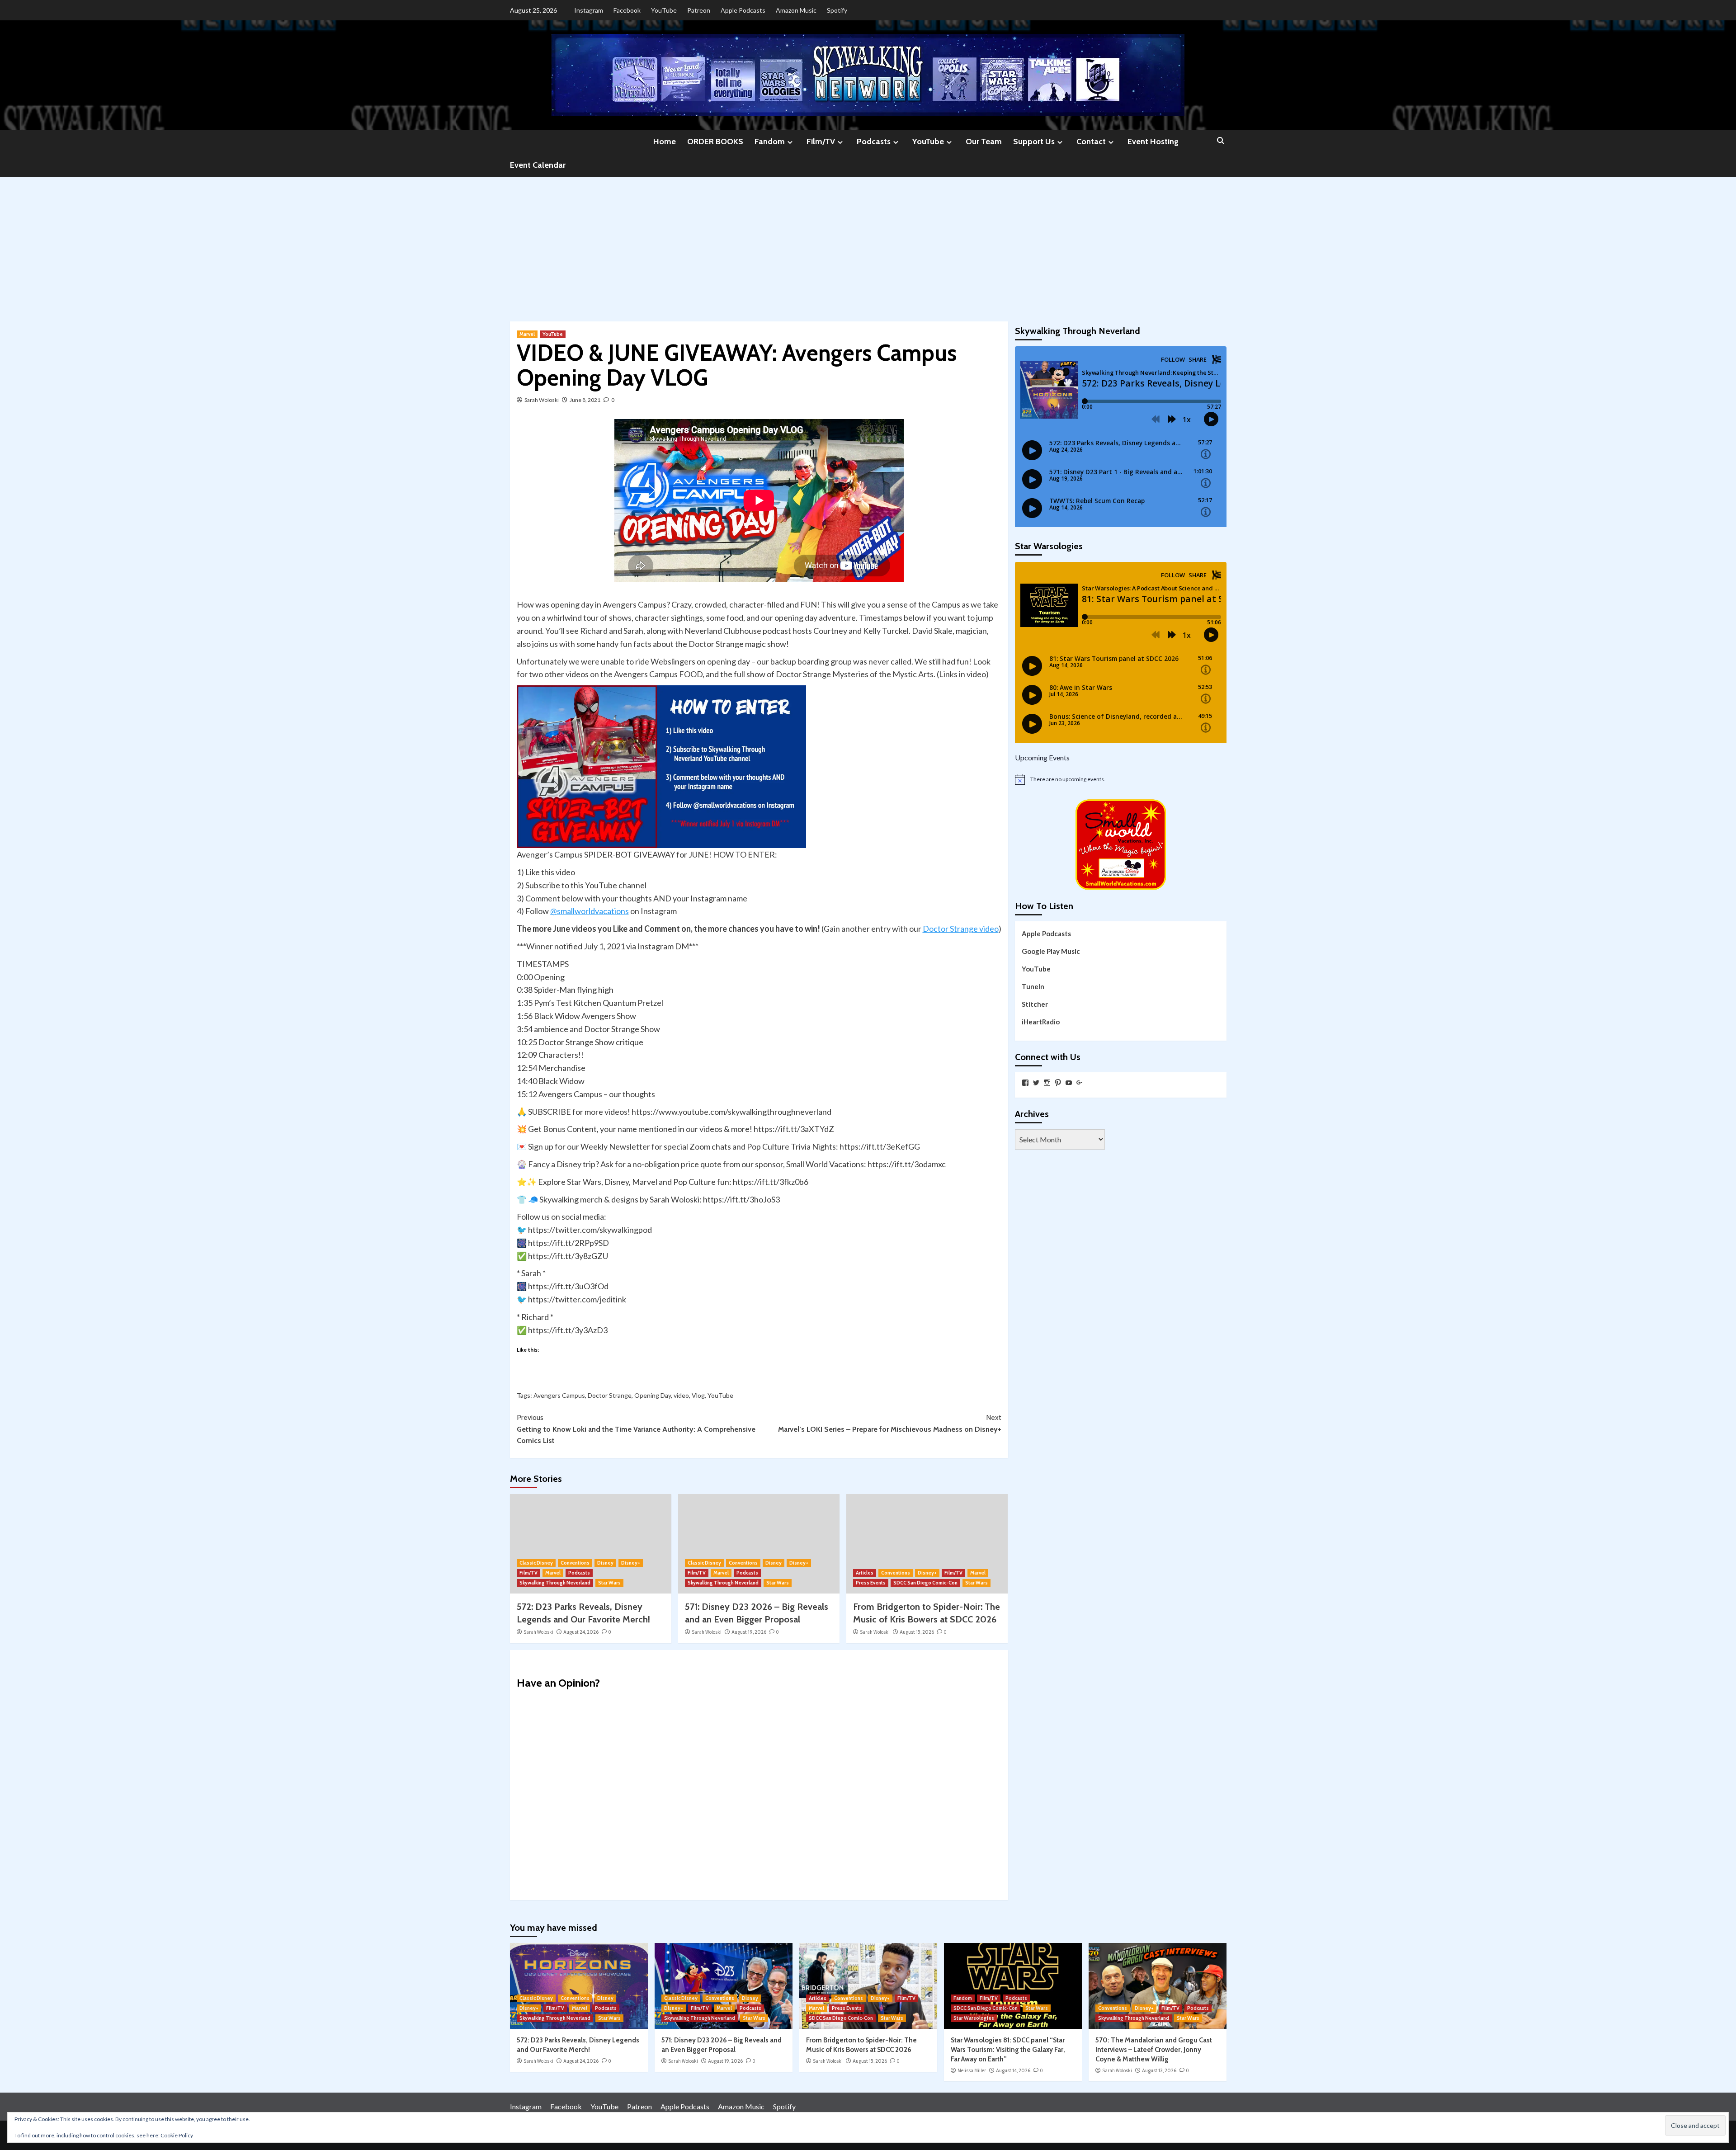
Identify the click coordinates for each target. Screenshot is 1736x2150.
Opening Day (653, 1395)
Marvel (527, 334)
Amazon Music (796, 10)
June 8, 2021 (585, 400)
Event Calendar (538, 165)
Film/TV (821, 141)
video (681, 1395)
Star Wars (609, 1583)
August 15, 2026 (917, 1632)
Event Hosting (1153, 141)
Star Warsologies (974, 2018)
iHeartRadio (1041, 1022)
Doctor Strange (610, 1395)
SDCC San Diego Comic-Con (925, 1583)
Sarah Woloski (542, 400)
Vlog (698, 1395)
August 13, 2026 (1159, 2070)
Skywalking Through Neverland (555, 1583)
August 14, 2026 (1013, 2070)
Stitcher (1035, 1004)
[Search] (1221, 141)
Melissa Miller (972, 2070)
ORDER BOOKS (715, 141)
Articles (865, 1573)
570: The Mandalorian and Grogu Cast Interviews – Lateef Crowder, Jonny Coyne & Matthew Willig (1154, 2050)
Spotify (837, 10)
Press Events (871, 1583)
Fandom (770, 141)
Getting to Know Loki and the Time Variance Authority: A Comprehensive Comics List (636, 1429)
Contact (1091, 141)
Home (665, 141)
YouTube (664, 10)
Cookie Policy (177, 2135)
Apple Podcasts (743, 10)
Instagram (589, 10)
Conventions (575, 1563)
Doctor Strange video (961, 929)
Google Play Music (1051, 951)
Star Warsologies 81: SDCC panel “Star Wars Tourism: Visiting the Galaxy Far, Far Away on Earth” (1008, 2050)
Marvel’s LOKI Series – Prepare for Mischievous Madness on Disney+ (890, 1423)
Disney (605, 1563)
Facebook (627, 10)
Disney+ (631, 1563)
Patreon (699, 10)
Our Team (984, 141)
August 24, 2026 (581, 1632)
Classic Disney (536, 1563)
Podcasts (874, 141)
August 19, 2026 (749, 1632)
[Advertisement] (868, 245)
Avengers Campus (559, 1395)
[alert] (1121, 779)
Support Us (1034, 141)
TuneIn (1033, 986)
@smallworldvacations (590, 911)
